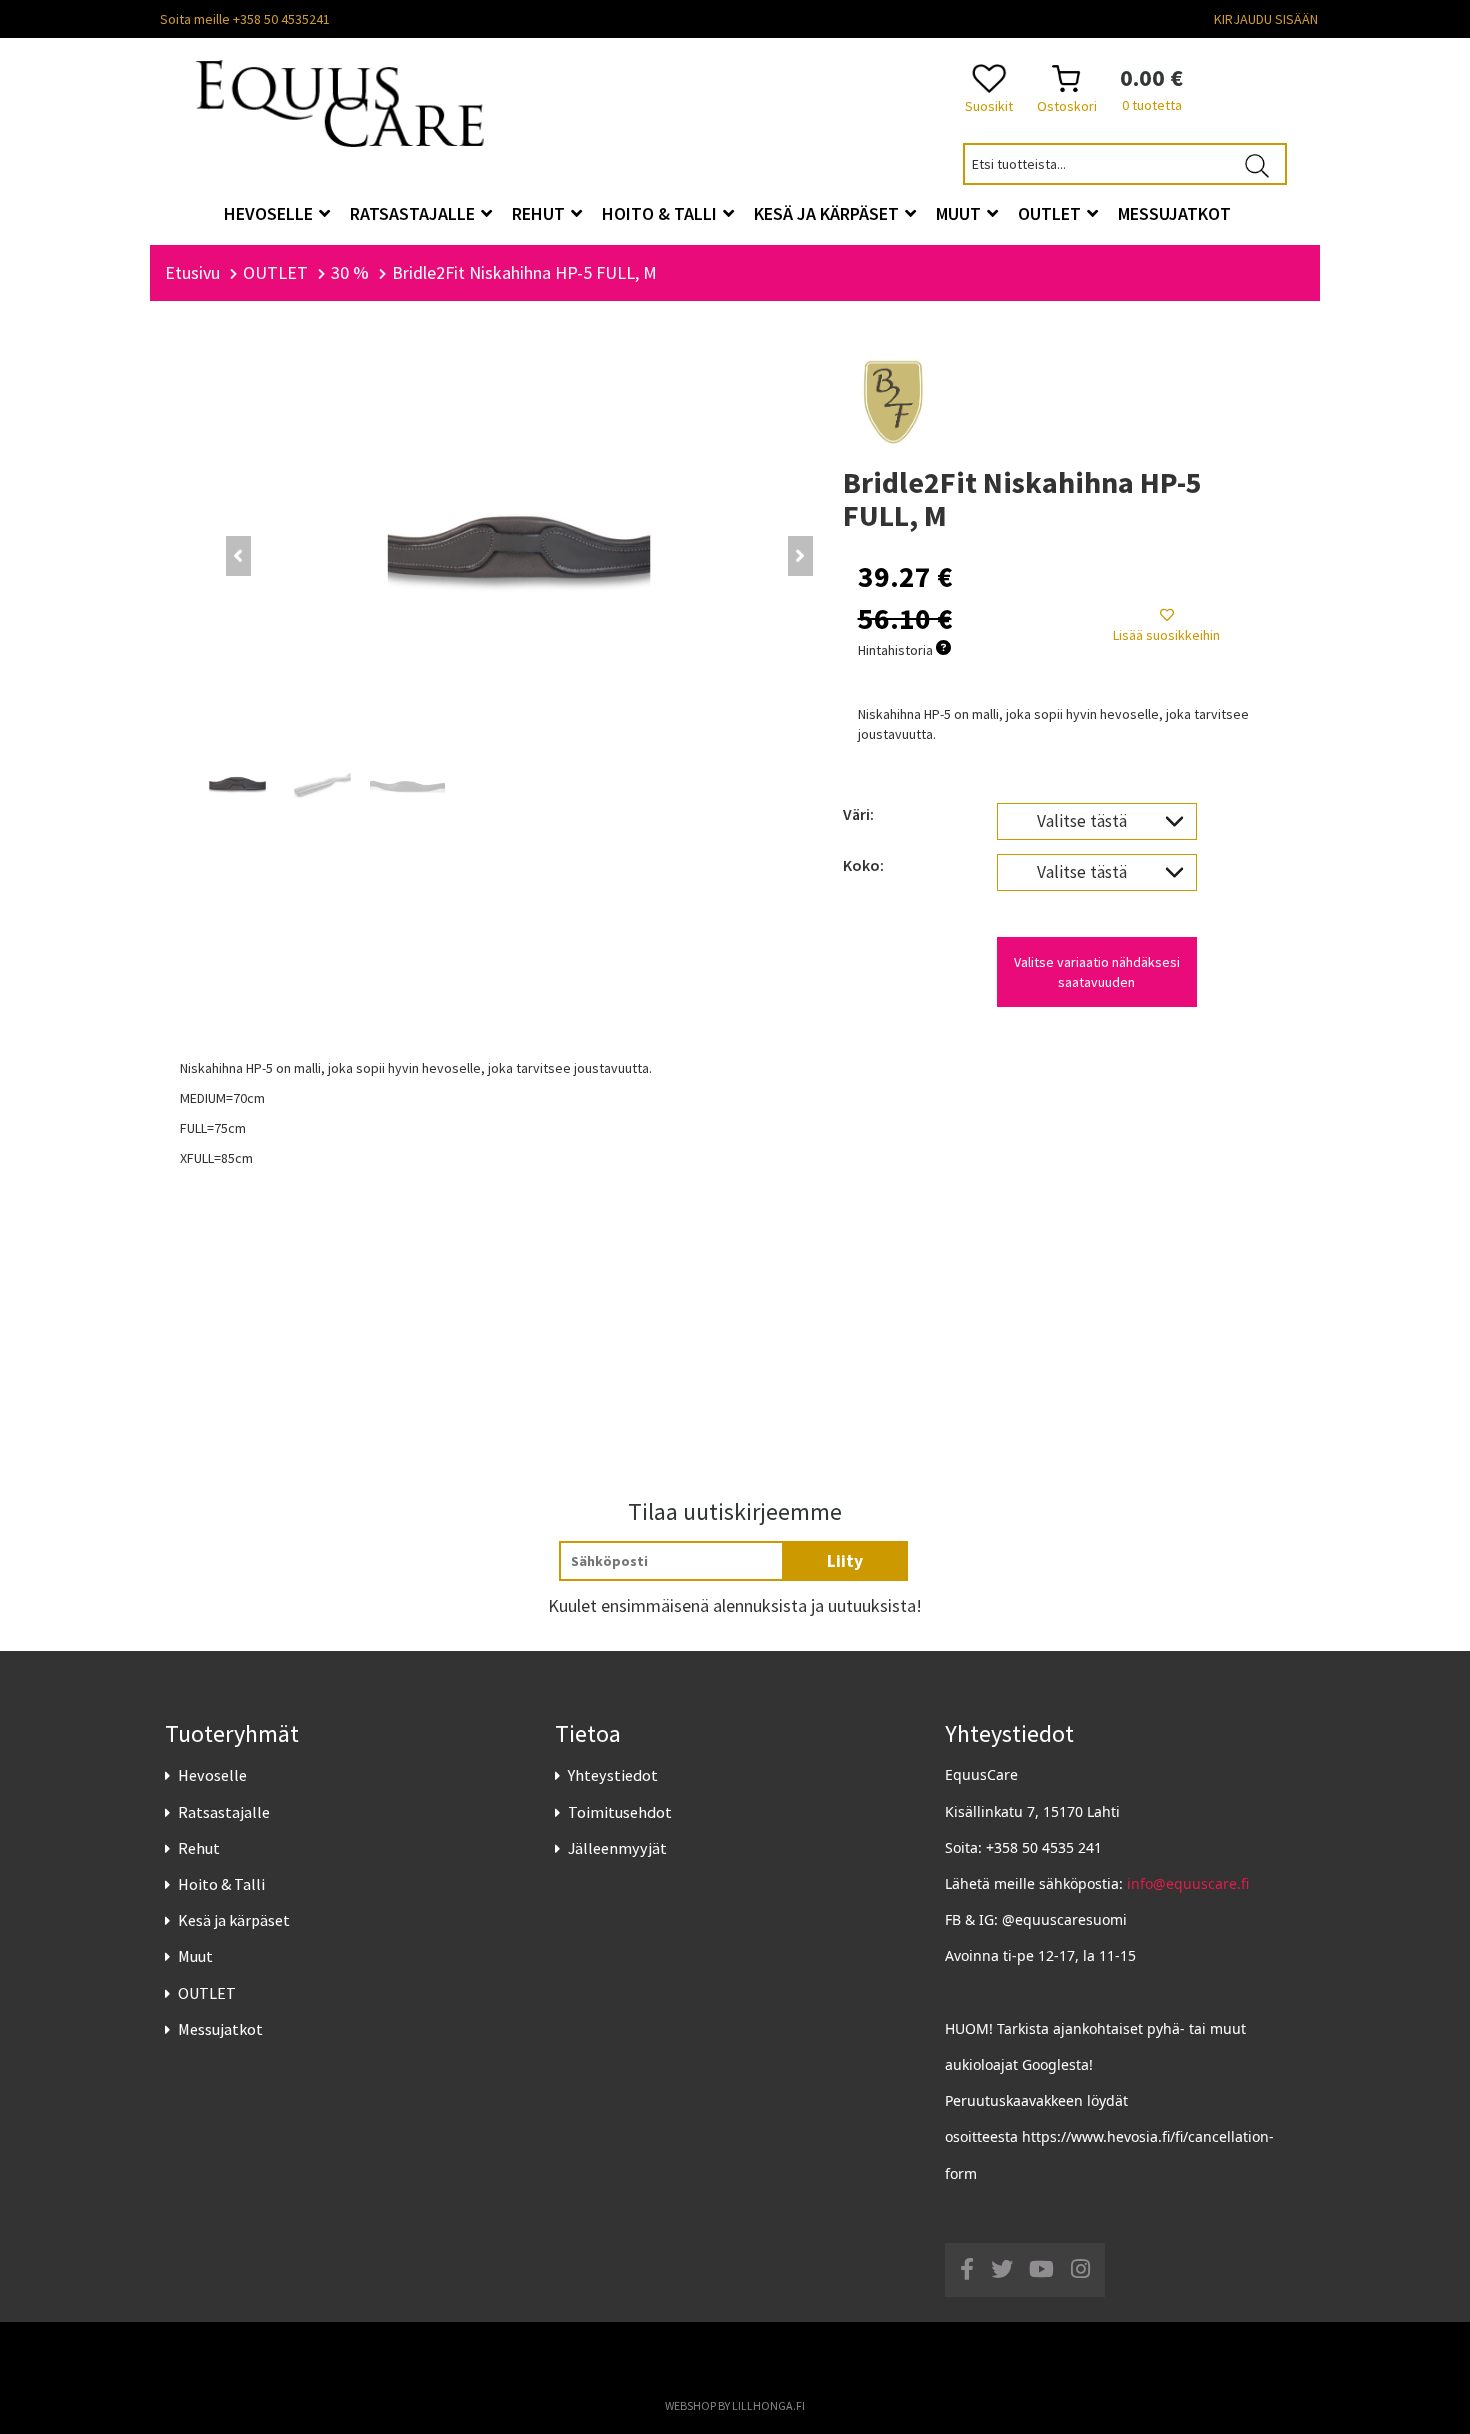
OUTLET (207, 1993)
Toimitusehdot (620, 1812)
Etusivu (192, 272)
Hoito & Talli (221, 1884)
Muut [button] (960, 213)
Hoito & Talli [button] (661, 213)
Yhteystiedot (613, 1775)
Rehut (199, 1848)
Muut (195, 1956)
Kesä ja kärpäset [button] (828, 213)
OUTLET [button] (1051, 213)
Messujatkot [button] (1174, 213)
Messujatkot (220, 2029)
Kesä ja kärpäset (234, 1920)
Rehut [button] (540, 213)
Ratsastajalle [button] (414, 213)
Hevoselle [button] (270, 213)
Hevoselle (212, 1775)
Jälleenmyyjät (617, 1848)
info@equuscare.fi (1188, 1883)
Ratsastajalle (224, 1812)
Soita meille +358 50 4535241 (245, 19)
